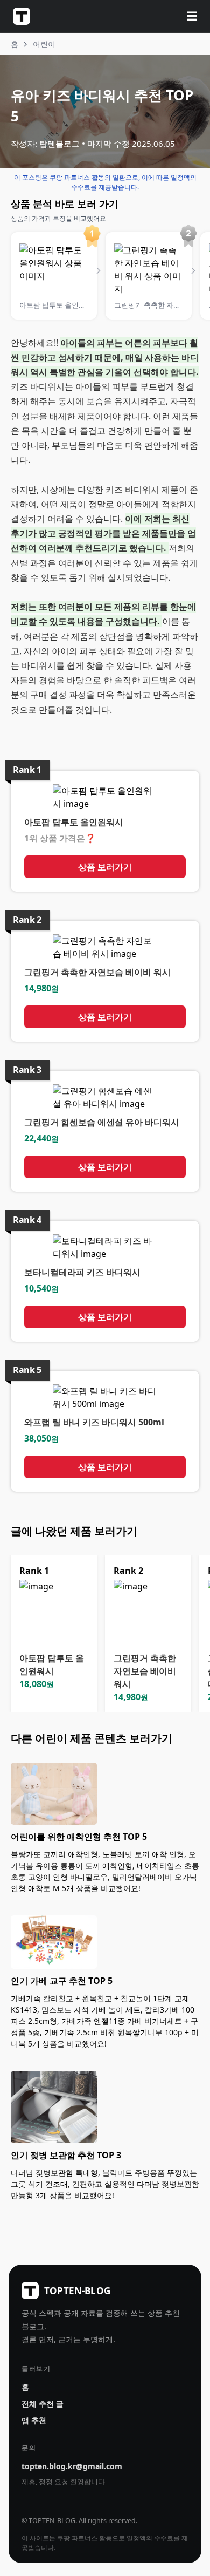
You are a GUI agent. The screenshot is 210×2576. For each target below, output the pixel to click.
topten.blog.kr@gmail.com (72, 2466)
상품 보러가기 (105, 867)
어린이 (44, 44)
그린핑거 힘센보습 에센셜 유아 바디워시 (102, 1122)
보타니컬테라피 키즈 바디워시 (82, 1272)
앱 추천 (34, 2420)
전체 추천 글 (43, 2404)
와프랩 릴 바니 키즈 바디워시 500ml (94, 1422)
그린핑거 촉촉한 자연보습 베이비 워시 (97, 972)
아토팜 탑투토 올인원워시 (74, 822)
